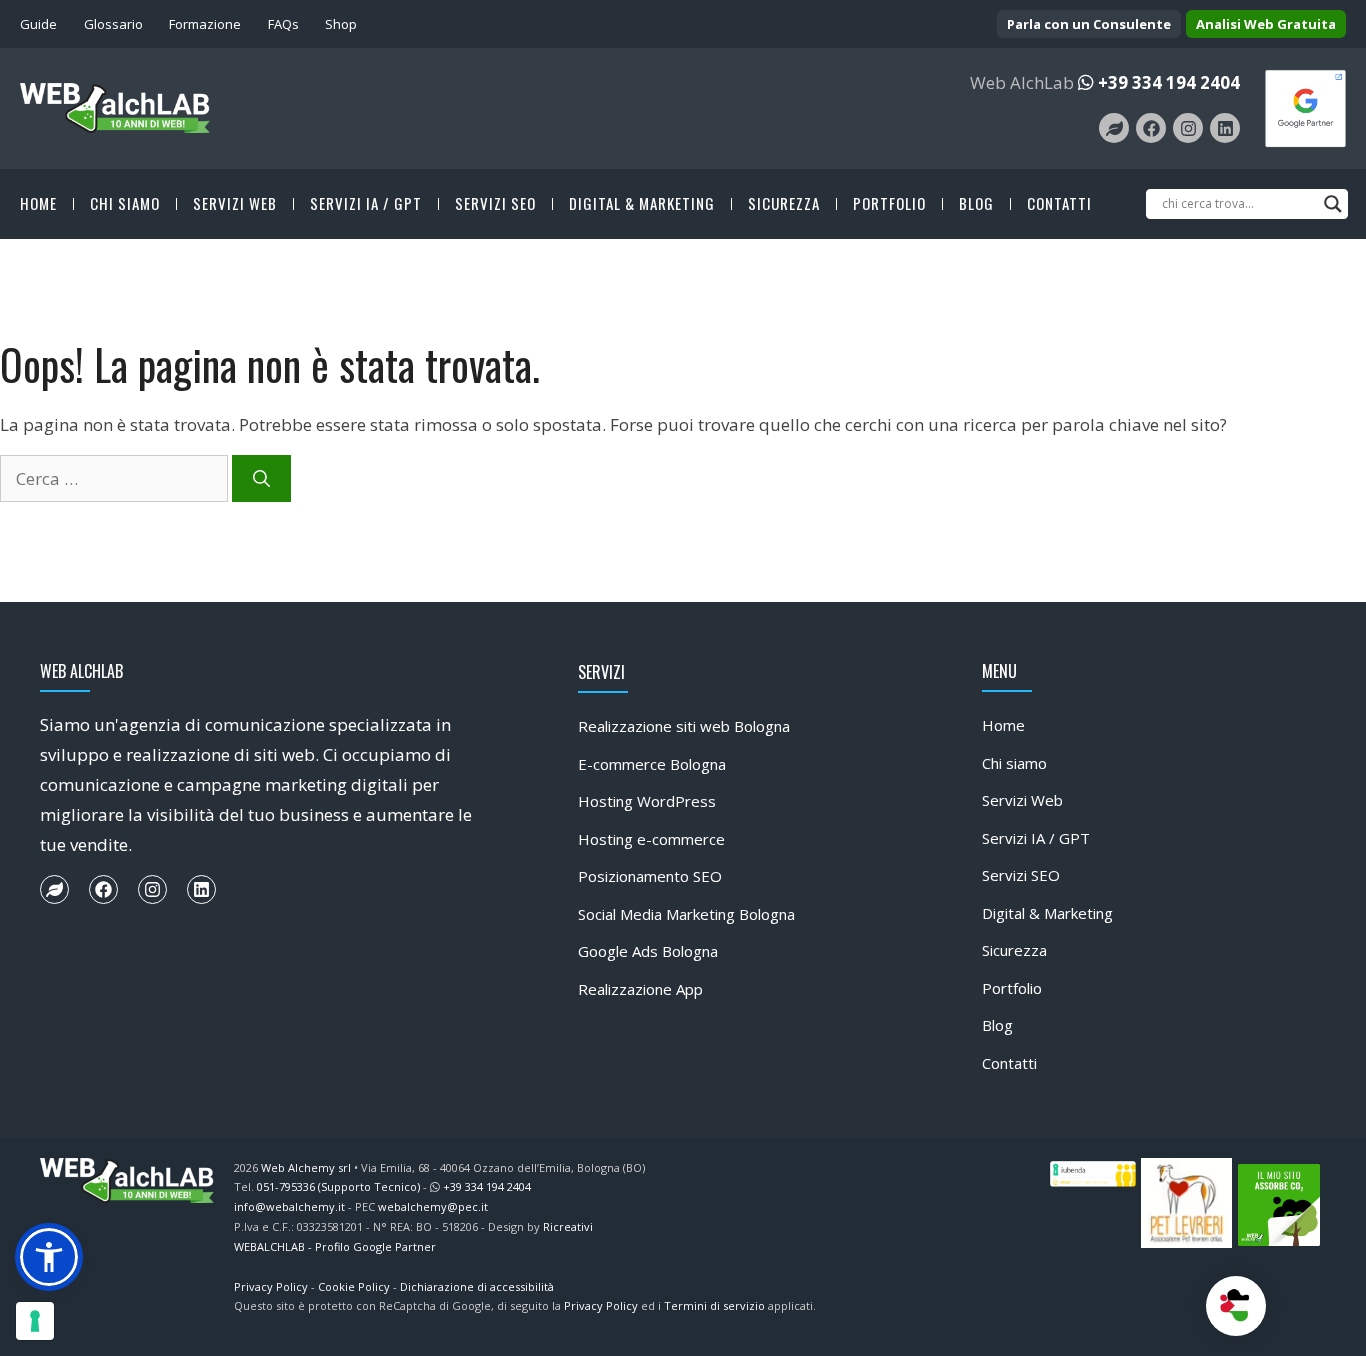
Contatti (1059, 204)
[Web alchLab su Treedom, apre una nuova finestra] (1114, 128)
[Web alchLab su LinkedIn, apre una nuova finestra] (1225, 128)
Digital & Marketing (642, 204)
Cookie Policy (354, 1286)
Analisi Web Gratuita (1266, 24)
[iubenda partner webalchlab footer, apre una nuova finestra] (1093, 1172)
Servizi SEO (495, 204)
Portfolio (889, 204)
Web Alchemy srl (306, 1167)
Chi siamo (125, 204)
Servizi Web (235, 204)
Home (38, 204)
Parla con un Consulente (1089, 24)
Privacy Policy (271, 1286)
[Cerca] (261, 479)
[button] (49, 1257)
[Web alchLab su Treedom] (54, 889)
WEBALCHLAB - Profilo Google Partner (335, 1246)
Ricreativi (568, 1226)
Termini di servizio (714, 1305)
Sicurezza (784, 204)
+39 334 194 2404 (1169, 82)
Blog (976, 204)
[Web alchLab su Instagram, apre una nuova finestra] (1188, 128)
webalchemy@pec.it (433, 1206)
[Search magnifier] (1333, 204)
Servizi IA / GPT (366, 204)
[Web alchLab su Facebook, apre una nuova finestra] (1151, 128)
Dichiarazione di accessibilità (477, 1286)
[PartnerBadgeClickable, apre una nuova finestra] (1305, 106)
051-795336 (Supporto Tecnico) (338, 1186)
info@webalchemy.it (289, 1206)
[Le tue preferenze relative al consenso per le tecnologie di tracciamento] (35, 1321)
